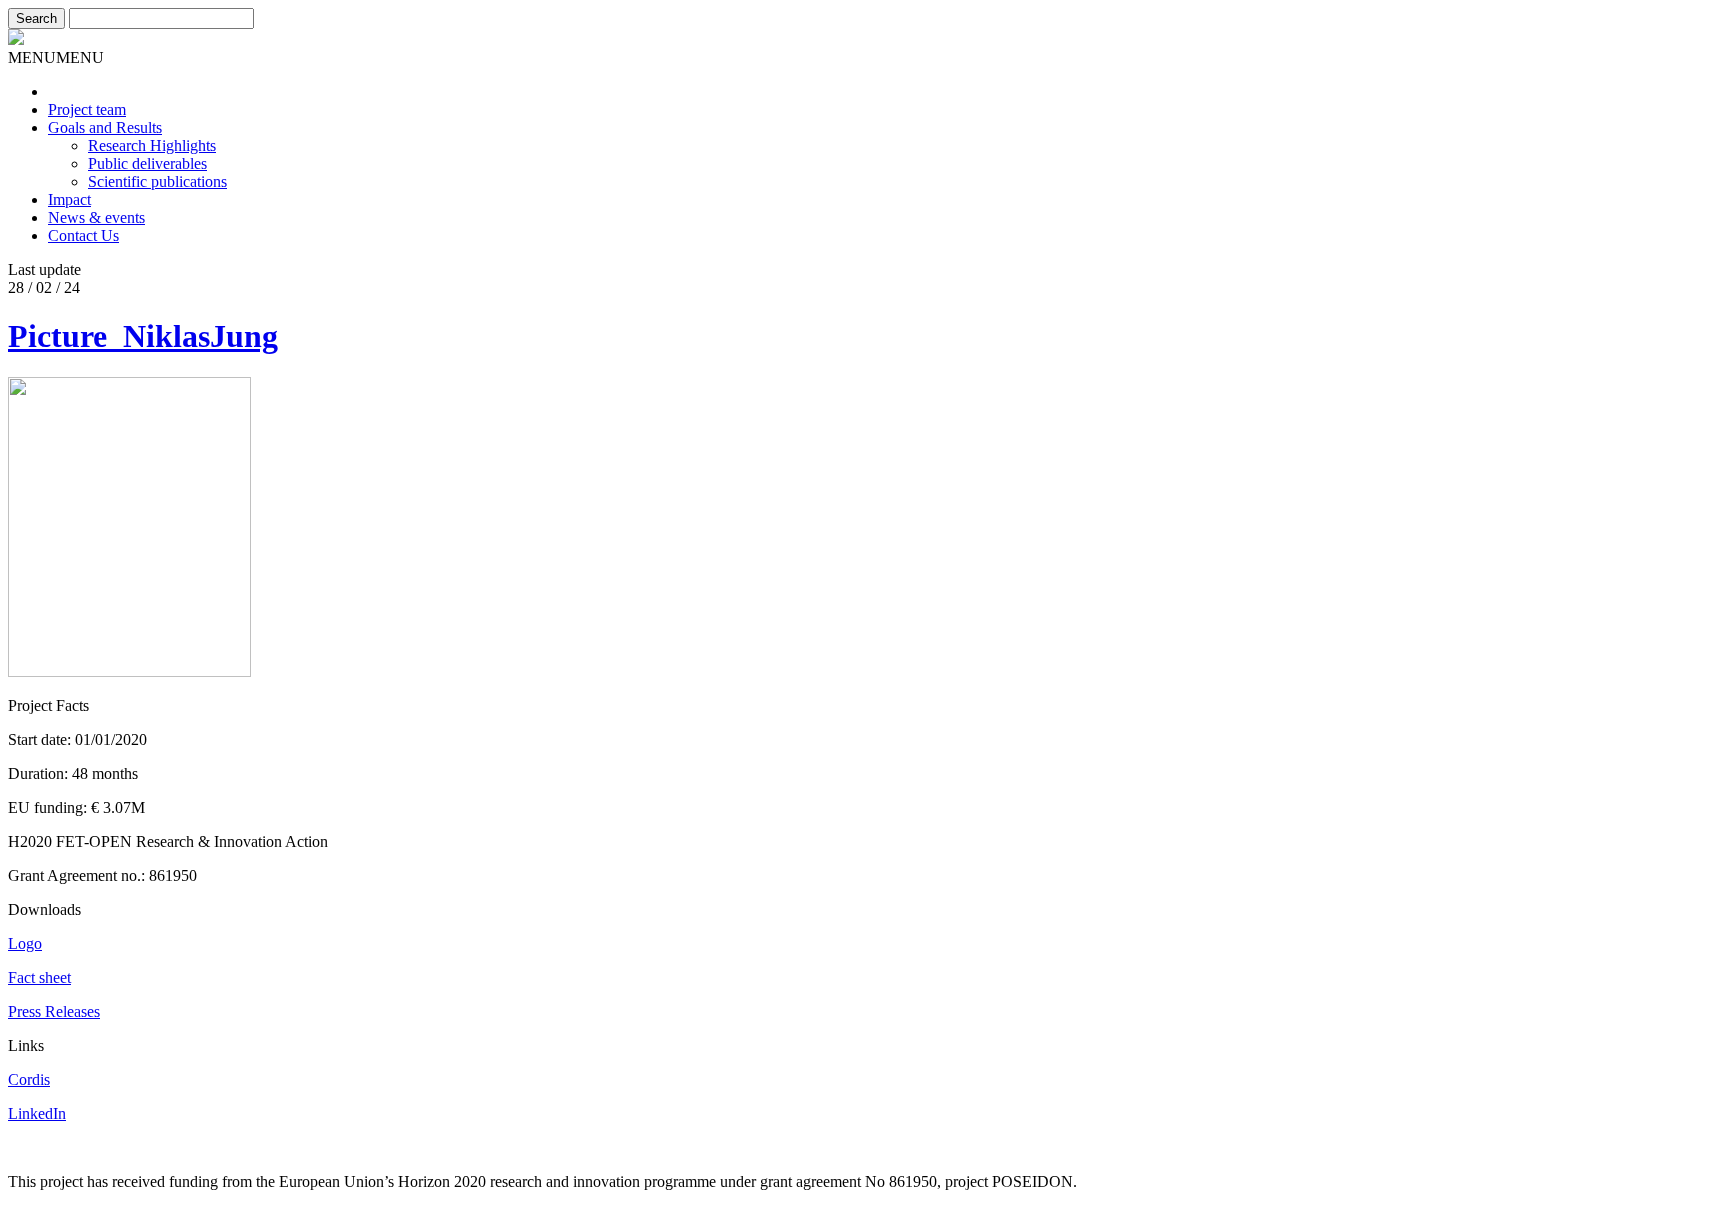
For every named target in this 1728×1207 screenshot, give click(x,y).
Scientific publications (157, 181)
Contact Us (83, 235)
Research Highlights (152, 145)
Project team (87, 109)
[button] (56, 57)
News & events (96, 217)
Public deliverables (147, 163)
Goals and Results (105, 127)
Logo (25, 943)
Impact (69, 199)
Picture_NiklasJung (143, 336)
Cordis (29, 1079)
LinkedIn (37, 1113)
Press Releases (54, 1011)
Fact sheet (39, 977)
